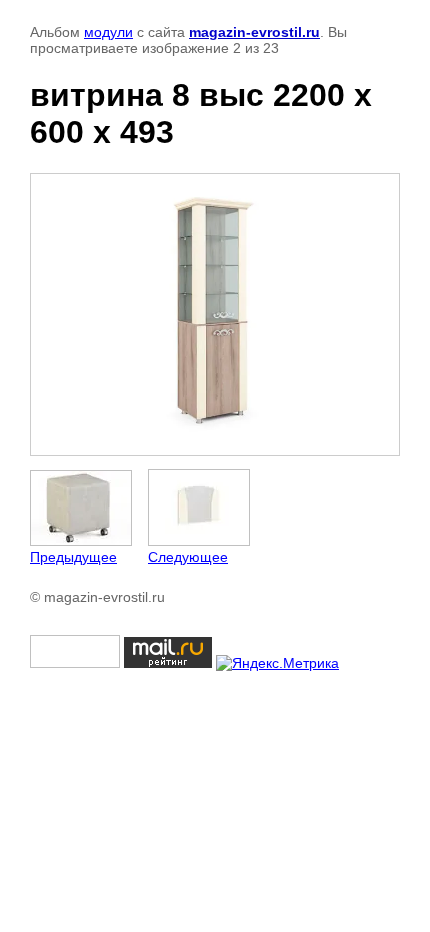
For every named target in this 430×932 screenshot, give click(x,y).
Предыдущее (73, 557)
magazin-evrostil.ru (254, 32)
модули (108, 32)
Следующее (188, 557)
